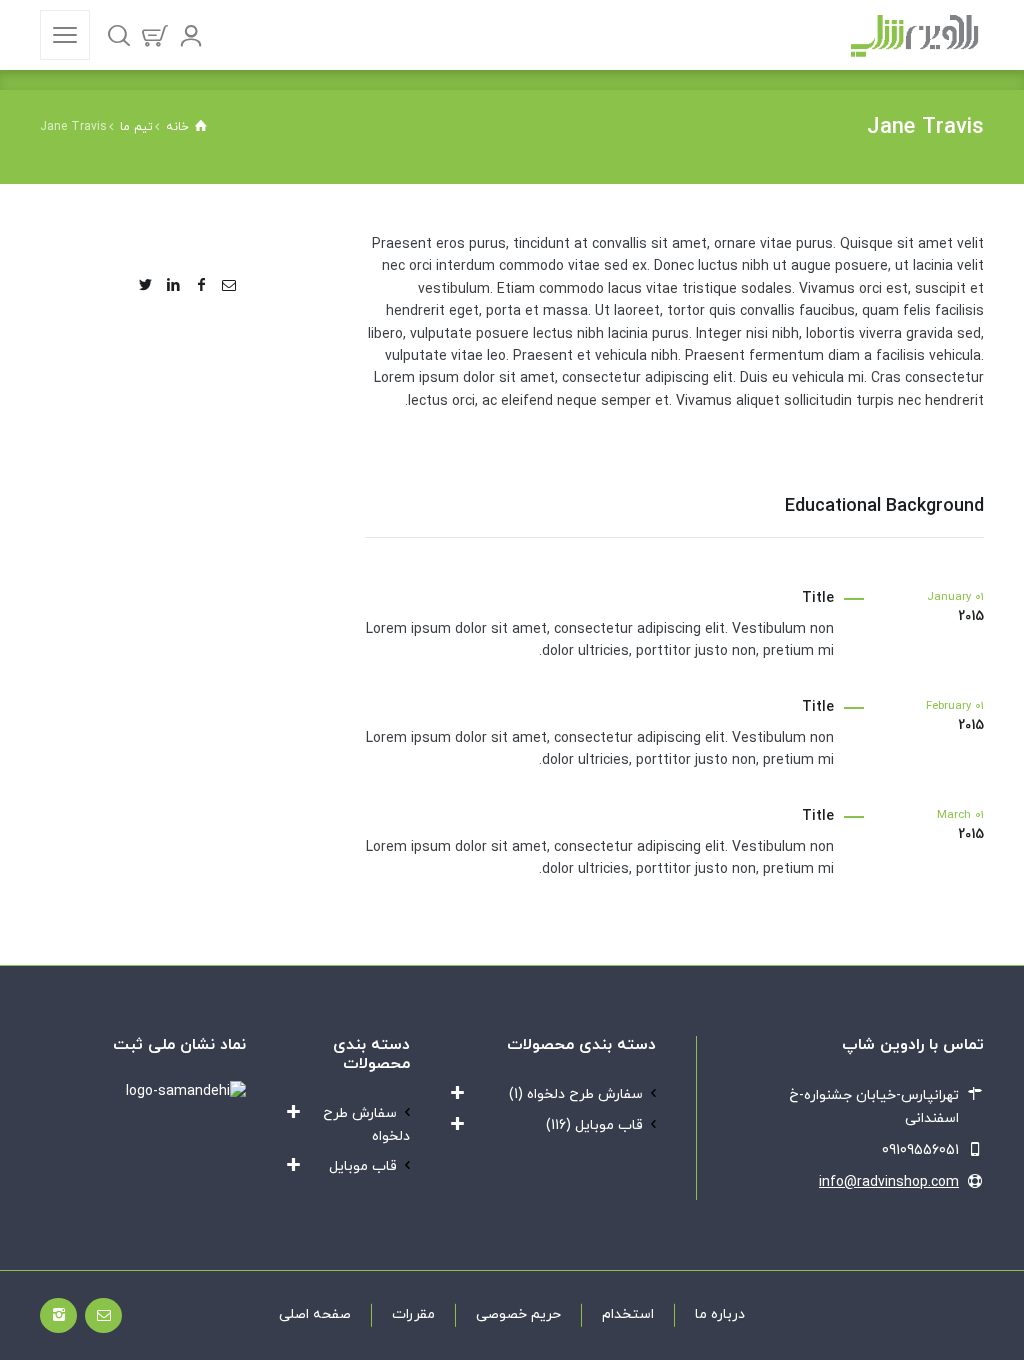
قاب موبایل (609, 1125)
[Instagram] (58, 1315)
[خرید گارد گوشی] (915, 35)
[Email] (229, 286)
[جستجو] (119, 35)
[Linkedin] (174, 286)
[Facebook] (201, 286)
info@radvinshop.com (889, 1182)
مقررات (413, 1314)
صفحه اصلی (315, 1314)
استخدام (628, 1314)
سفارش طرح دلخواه (585, 1094)
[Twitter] (146, 286)
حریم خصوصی (518, 1314)
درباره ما (720, 1314)
